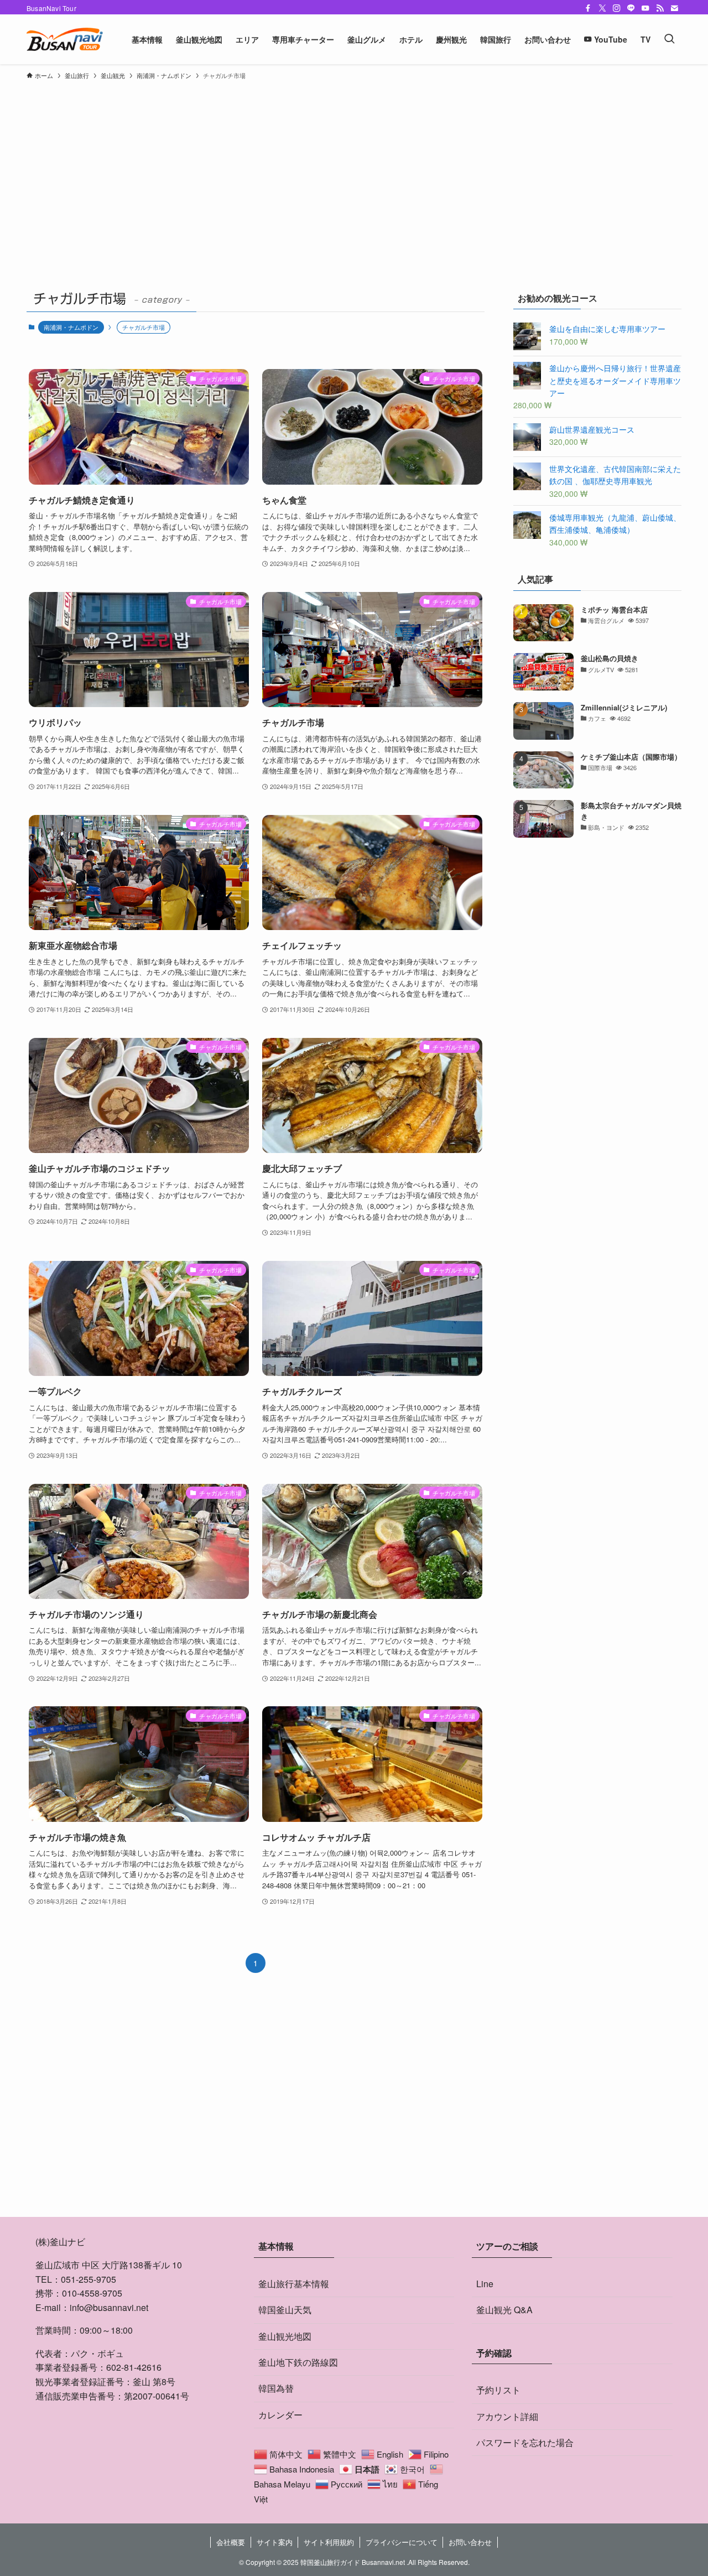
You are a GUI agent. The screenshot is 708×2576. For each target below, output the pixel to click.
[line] (631, 8)
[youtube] (645, 8)
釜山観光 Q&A (504, 2310)
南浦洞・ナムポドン (71, 327)
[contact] (674, 8)
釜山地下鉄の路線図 (298, 2362)
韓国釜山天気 (285, 2310)
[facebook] (588, 8)
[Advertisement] (354, 168)
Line (485, 2284)
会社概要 (231, 2542)
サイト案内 (275, 2542)
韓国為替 (276, 2388)
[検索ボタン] (669, 39)
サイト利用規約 (329, 2542)
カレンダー (280, 2415)
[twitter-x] (602, 8)
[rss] (660, 8)
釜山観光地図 (285, 2336)
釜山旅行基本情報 (294, 2284)
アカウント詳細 (507, 2416)
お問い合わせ (470, 2542)
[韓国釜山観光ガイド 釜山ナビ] (65, 39)
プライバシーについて (402, 2542)
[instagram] (617, 8)
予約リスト (498, 2390)
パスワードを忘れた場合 (525, 2442)
